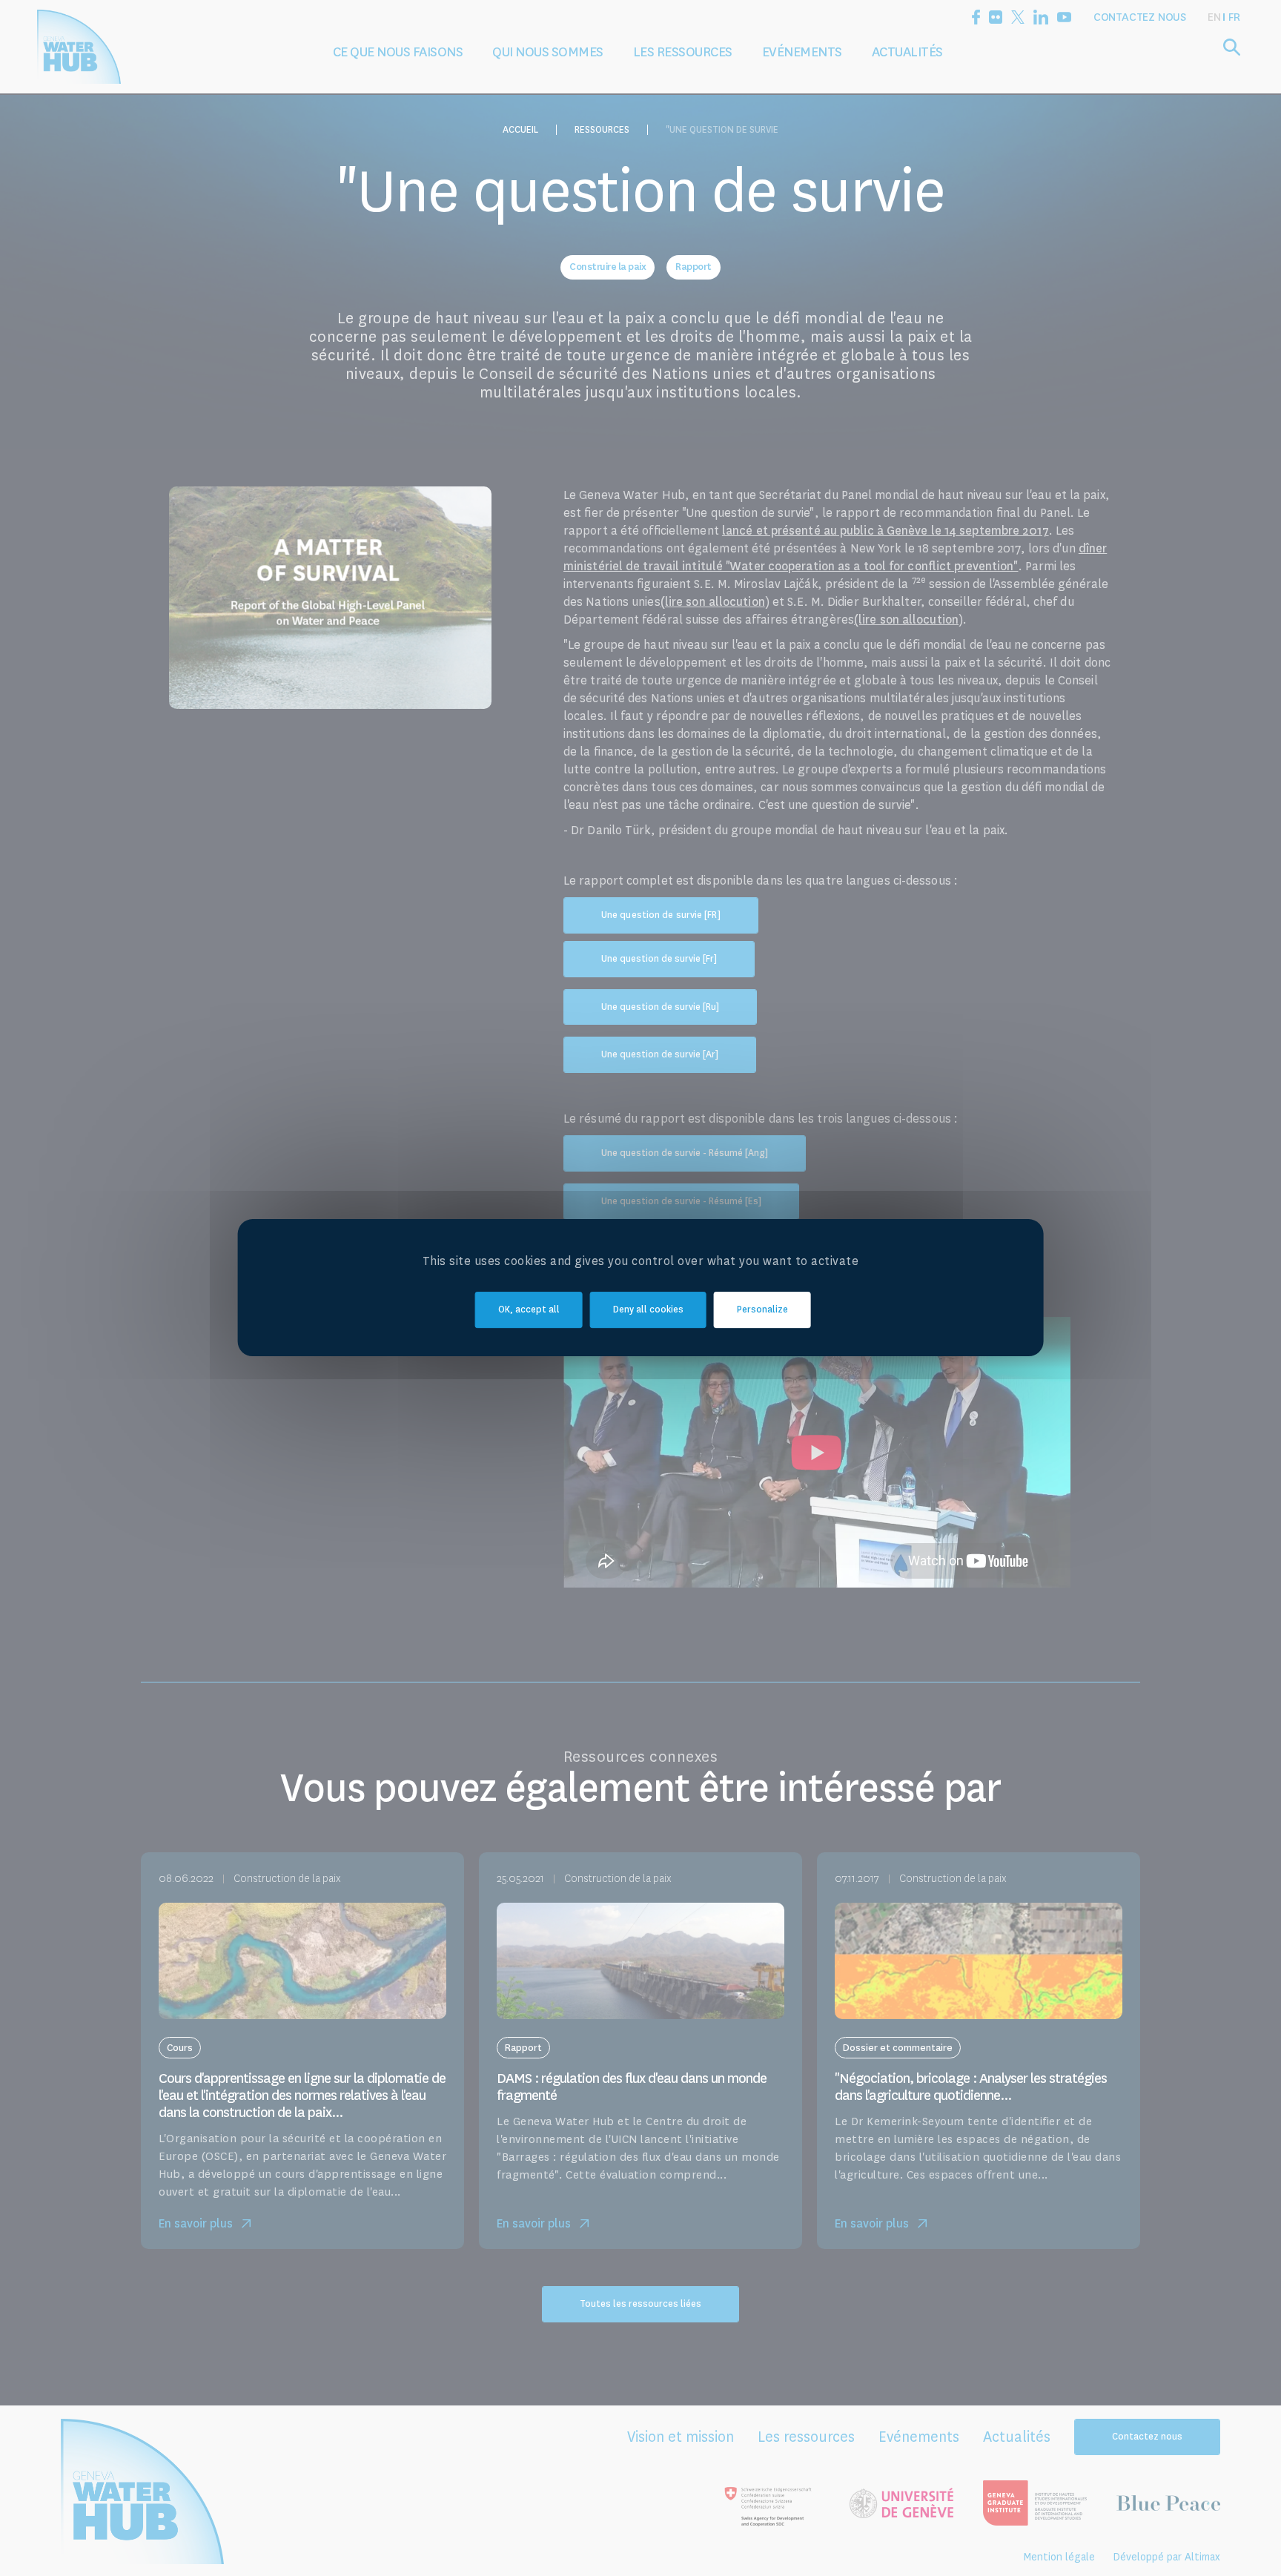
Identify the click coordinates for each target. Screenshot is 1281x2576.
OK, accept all (529, 1310)
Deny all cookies (648, 1310)
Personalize (762, 1310)
